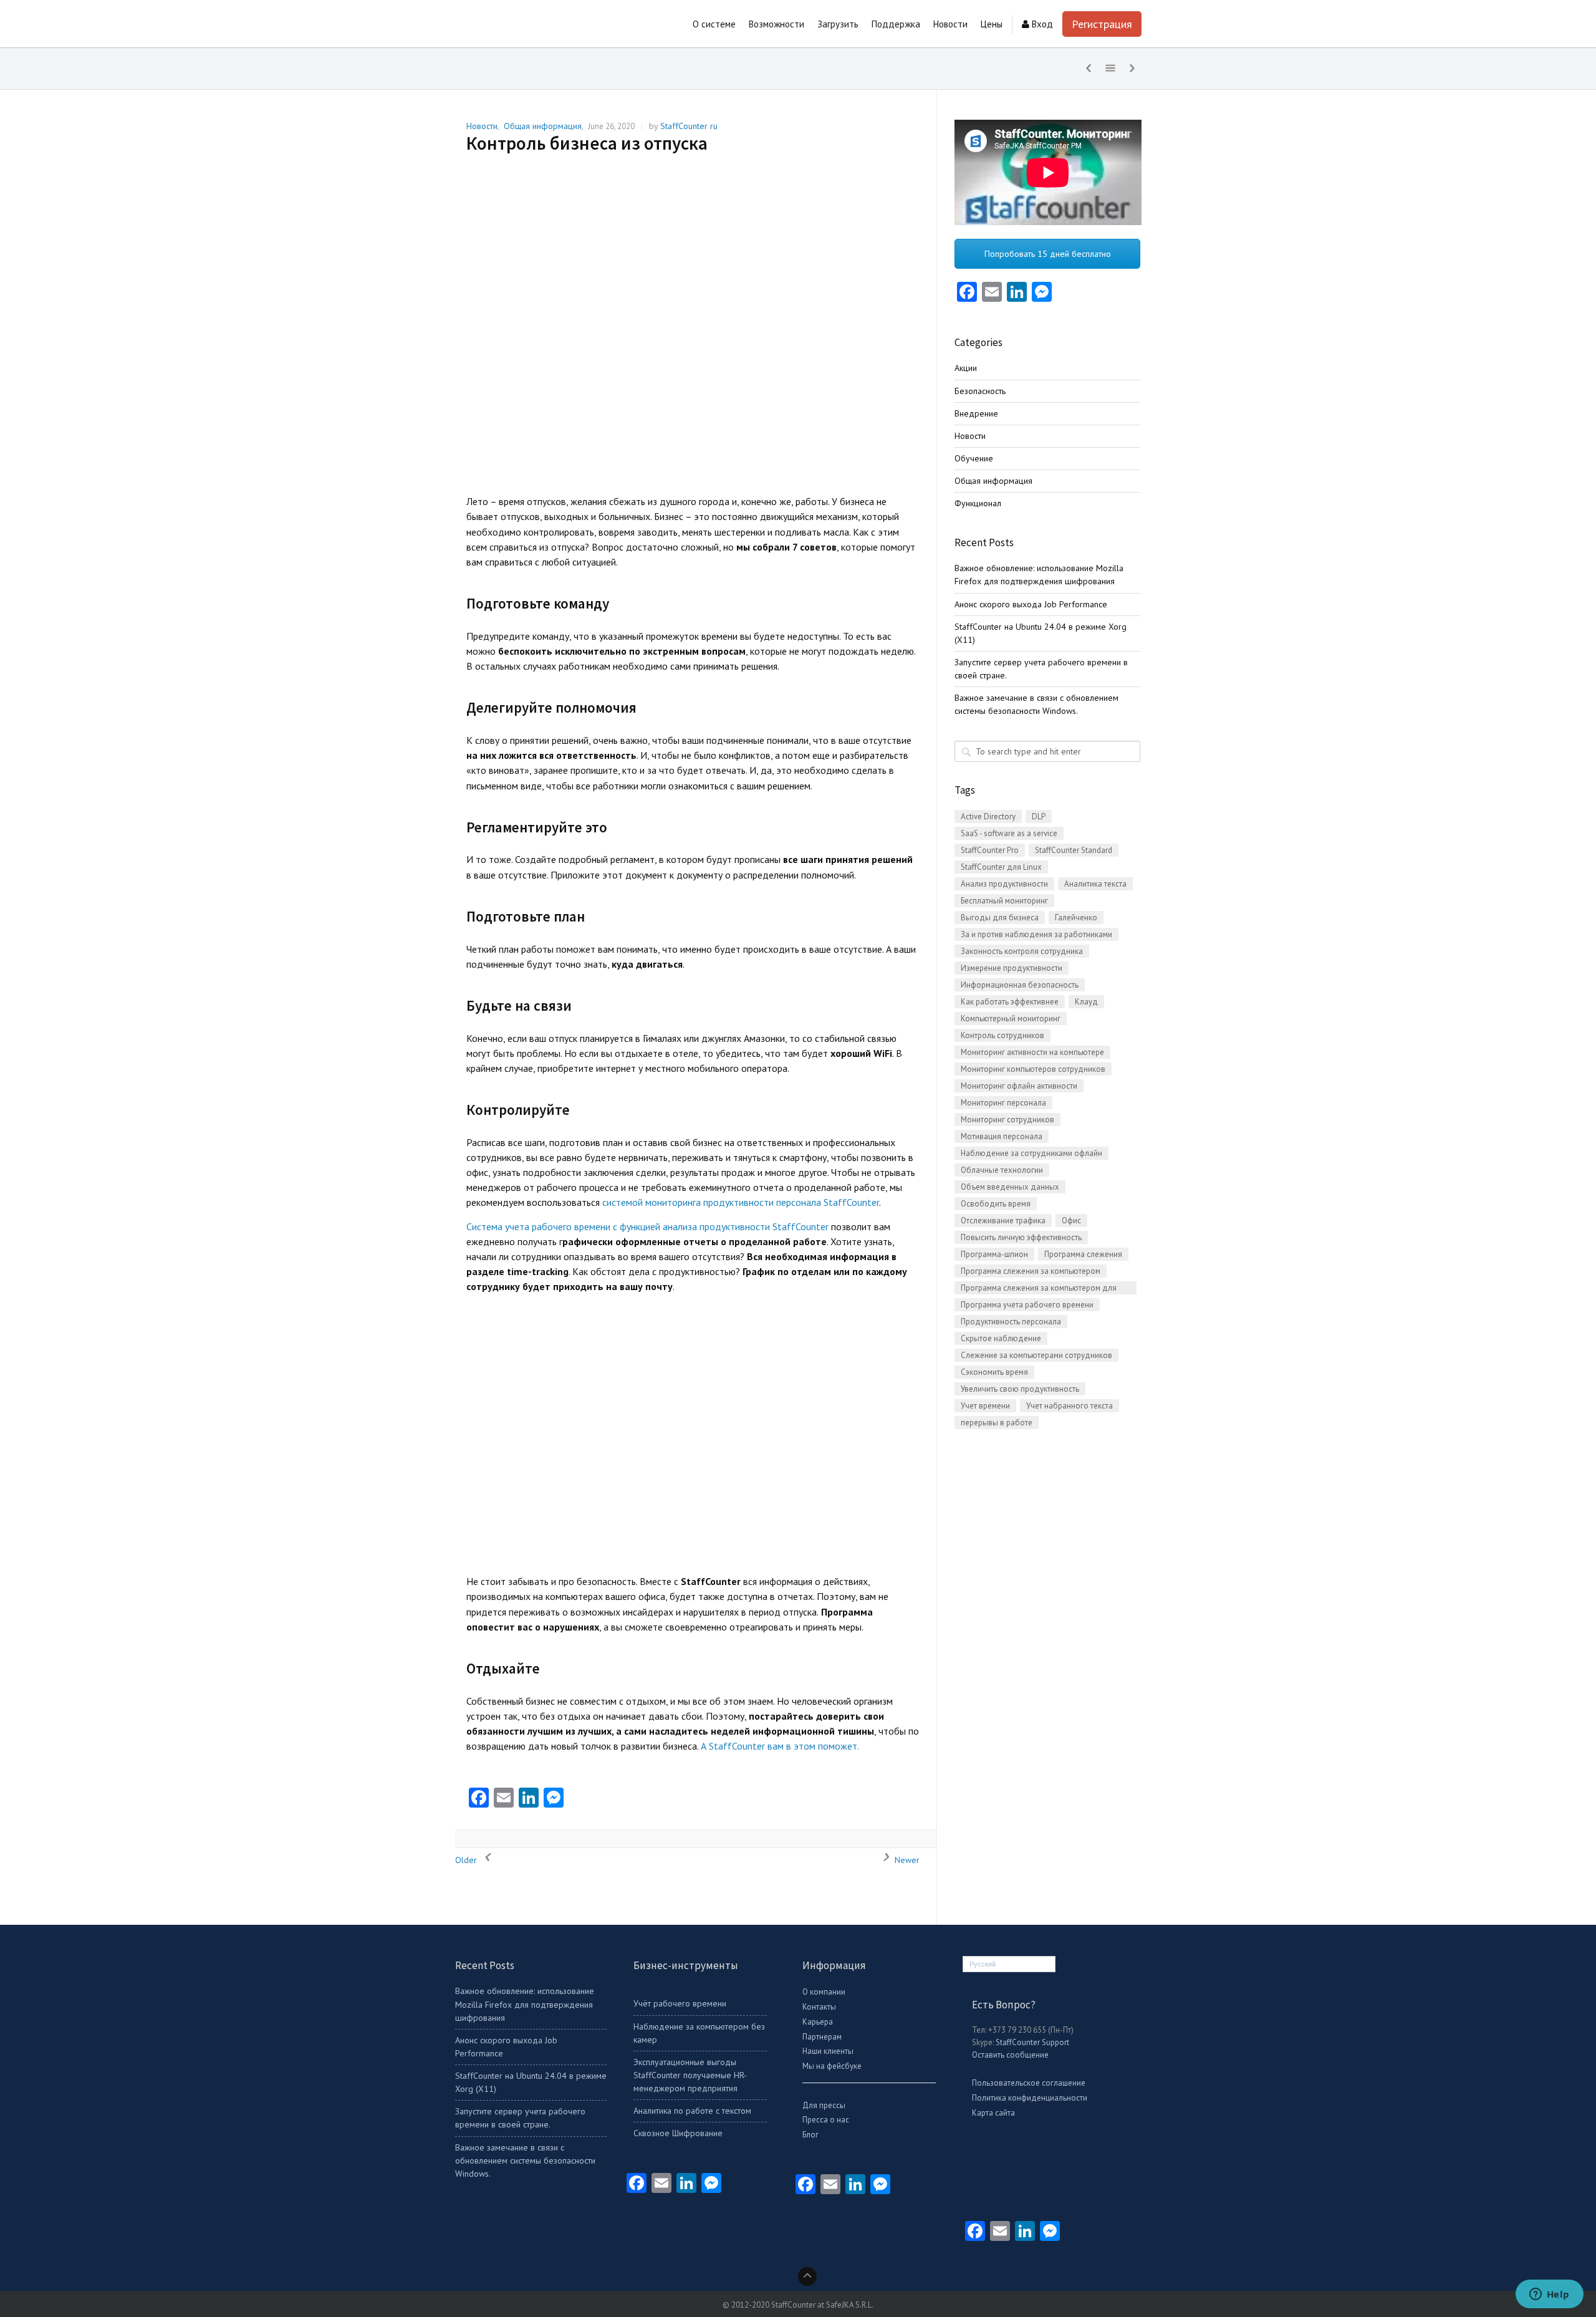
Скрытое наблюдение (1001, 1338)
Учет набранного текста (1070, 1406)
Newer (906, 1860)
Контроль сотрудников (1002, 1035)
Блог (810, 2135)
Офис (1071, 1221)
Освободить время (996, 1204)
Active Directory (988, 816)
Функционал (978, 503)
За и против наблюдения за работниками (1036, 934)
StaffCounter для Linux (1001, 867)
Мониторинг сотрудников (1007, 1120)
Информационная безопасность (1020, 985)
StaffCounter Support (1032, 2042)
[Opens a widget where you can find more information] (1549, 2295)
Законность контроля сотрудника (1022, 951)
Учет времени (985, 1406)
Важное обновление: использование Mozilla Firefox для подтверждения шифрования (525, 2004)
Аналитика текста (1095, 884)
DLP (1039, 816)
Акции (966, 368)
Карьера (818, 2022)
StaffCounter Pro (990, 850)
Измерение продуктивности (1012, 968)
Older (467, 1860)
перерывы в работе (997, 1423)
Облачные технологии (1002, 1170)
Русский (983, 1964)
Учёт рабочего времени (680, 2003)
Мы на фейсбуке (832, 2066)
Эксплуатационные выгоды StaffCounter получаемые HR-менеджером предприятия (690, 2075)
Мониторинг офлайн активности (1019, 1086)
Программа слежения (1083, 1254)
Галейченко (1076, 918)
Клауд (1086, 1002)
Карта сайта (993, 2113)
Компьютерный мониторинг (1011, 1019)
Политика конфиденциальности (1030, 2098)
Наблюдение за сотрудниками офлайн (1031, 1153)
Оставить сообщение (1010, 2055)
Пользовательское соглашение (1029, 2083)
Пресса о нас (826, 2120)
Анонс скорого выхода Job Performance (1031, 604)
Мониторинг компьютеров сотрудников (1033, 1069)
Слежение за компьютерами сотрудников (1036, 1355)
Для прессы (824, 2105)
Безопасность (980, 391)
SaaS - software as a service (1009, 833)
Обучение (974, 458)
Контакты (819, 2007)
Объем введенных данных (1010, 1187)
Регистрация (1102, 24)
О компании (824, 1992)
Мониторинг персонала (1003, 1103)
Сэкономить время (994, 1372)
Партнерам (822, 2037)
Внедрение (976, 413)
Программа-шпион (994, 1254)
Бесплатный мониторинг (1004, 901)
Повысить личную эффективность (1021, 1237)
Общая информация (543, 126)
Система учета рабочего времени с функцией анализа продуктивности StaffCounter (649, 1226)
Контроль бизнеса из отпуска (587, 143)
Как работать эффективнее (1010, 1002)
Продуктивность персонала (1011, 1322)
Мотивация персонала (1002, 1136)
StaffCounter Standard (1074, 850)
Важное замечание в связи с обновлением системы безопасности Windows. (525, 2160)
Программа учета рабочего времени (1027, 1305)
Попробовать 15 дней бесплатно (1048, 254)
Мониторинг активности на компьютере (1032, 1052)
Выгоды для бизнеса (1000, 918)
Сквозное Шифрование (678, 2133)
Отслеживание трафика (1003, 1221)
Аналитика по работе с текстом (692, 2111)
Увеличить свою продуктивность (1020, 1389)
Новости (482, 126)
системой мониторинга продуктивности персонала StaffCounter (741, 1202)
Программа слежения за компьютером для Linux (1039, 1289)
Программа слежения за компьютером (1031, 1271)
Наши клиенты (828, 2051)
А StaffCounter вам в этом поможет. (780, 1746)
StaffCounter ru (689, 126)
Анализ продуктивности (1004, 884)
